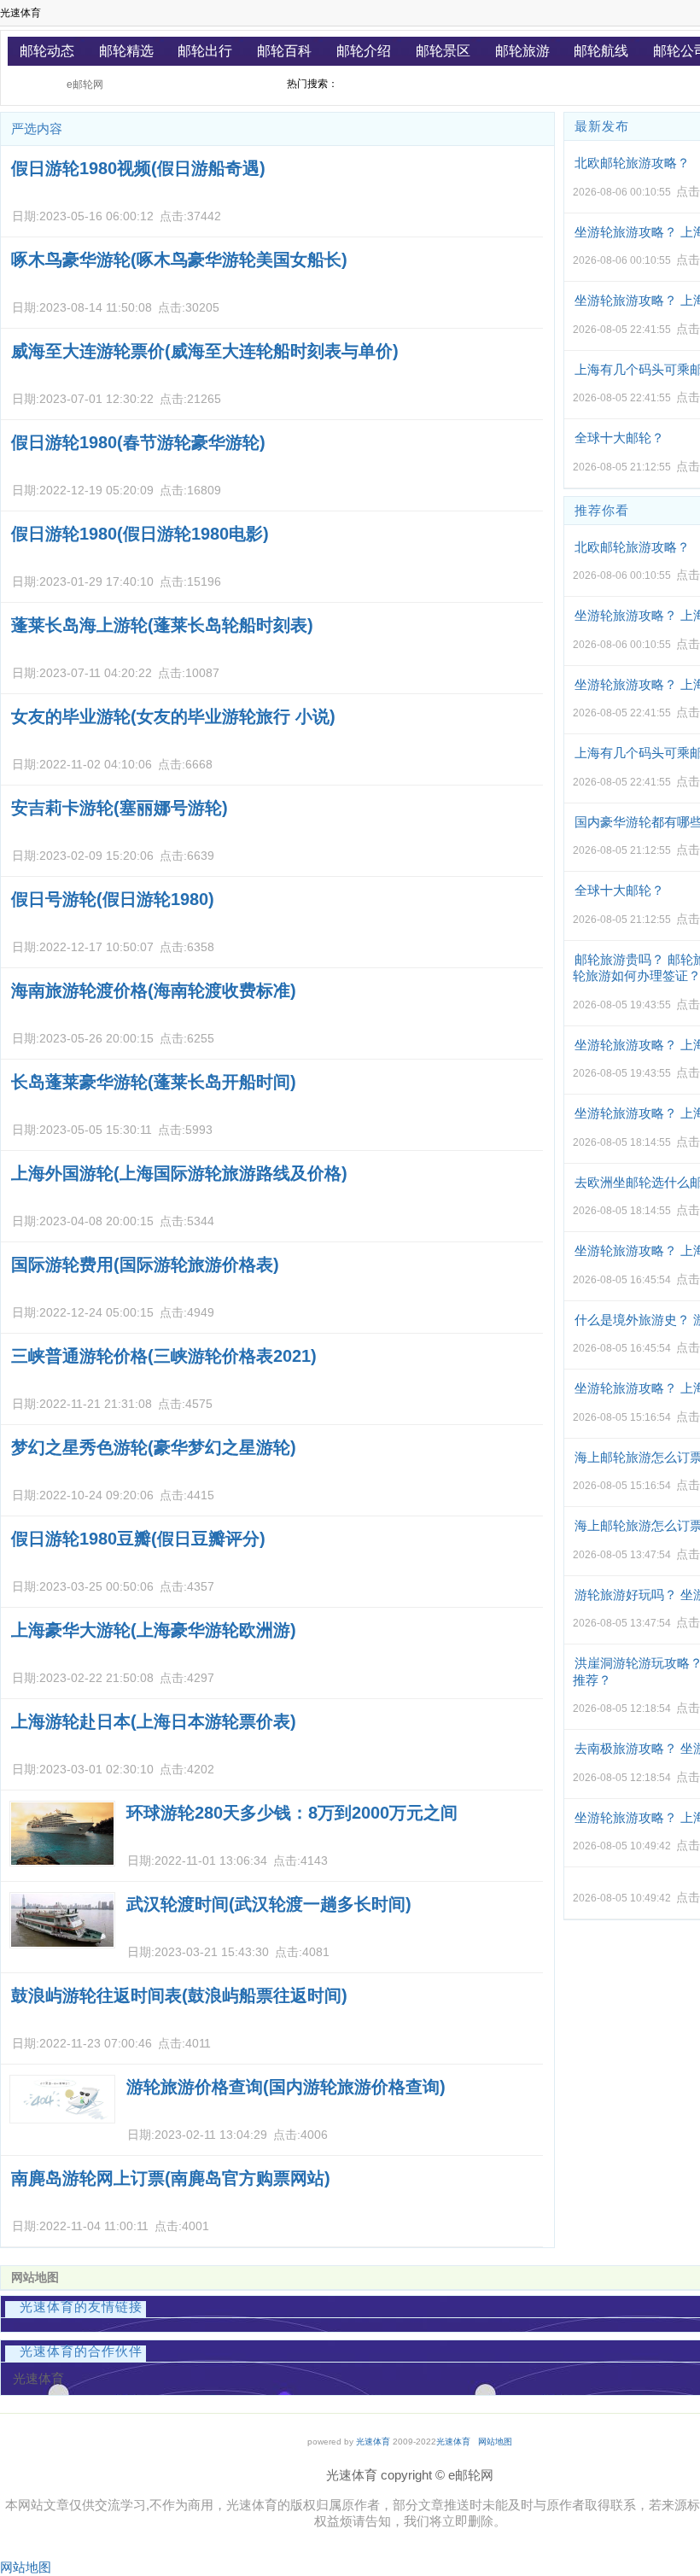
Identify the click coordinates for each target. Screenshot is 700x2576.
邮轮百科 (284, 51)
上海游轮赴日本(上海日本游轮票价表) (154, 1721)
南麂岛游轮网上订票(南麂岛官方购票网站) (171, 2178)
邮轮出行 (205, 51)
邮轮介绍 (364, 51)
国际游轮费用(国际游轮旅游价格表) (145, 1265)
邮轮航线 (601, 51)
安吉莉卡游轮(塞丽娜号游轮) (120, 808)
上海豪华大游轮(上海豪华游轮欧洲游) (154, 1630)
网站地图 (495, 2442)
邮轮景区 (443, 51)
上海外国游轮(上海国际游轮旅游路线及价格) (179, 1173)
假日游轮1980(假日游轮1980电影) (140, 534)
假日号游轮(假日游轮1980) (113, 899)
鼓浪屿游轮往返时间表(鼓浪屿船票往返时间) (179, 1995)
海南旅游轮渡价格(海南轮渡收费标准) (154, 990)
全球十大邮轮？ (619, 438)
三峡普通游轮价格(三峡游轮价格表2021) (164, 1356)
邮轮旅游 (522, 51)
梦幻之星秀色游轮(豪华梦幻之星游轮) (154, 1447)
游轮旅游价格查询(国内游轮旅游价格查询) (286, 2087)
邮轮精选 (126, 51)
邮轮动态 (47, 51)
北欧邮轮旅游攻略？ (632, 163)
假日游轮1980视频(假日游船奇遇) (138, 168)
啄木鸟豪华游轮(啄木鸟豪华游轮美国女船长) (179, 260)
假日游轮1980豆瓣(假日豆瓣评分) (138, 1539)
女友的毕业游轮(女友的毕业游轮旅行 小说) (173, 716)
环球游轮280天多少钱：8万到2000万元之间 (292, 1813)
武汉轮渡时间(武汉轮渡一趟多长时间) (269, 1904)
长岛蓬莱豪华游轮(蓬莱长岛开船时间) (154, 1082)
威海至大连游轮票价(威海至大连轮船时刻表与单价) (205, 351)
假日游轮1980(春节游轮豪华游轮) (138, 442)
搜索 (236, 85)
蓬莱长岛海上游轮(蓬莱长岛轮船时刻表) (162, 625)
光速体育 (38, 2378)
